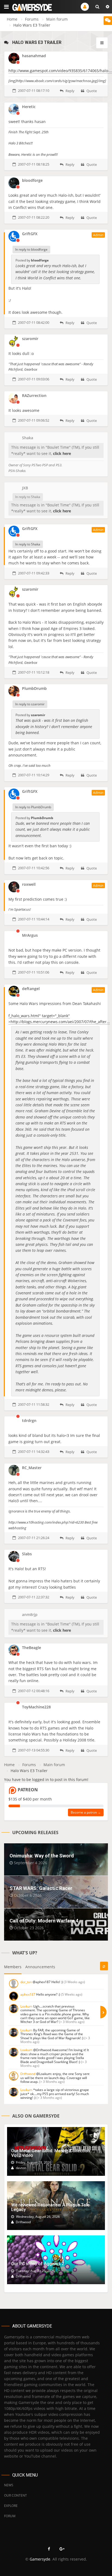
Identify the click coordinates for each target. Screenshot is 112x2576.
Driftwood (28, 2074)
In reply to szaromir (30, 704)
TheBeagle (32, 1648)
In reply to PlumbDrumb (33, 807)
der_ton (26, 1982)
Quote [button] (91, 91)
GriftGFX (30, 234)
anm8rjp (30, 1615)
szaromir (30, 339)
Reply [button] (70, 91)
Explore (11, 2506)
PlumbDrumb (34, 688)
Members (13, 1967)
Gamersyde (40, 2559)
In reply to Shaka (28, 497)
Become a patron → (86, 1812)
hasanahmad (34, 56)
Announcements (40, 1967)
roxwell (29, 884)
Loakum (26, 2006)
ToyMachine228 (36, 1707)
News (9, 2485)
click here (62, 453)
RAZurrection (34, 395)
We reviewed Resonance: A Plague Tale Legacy (50, 2207)
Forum (10, 2516)
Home (12, 19)
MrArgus (30, 935)
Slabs (27, 1554)
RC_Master (32, 1468)
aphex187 (28, 1994)
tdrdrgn (29, 1420)
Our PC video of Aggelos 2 (38, 2264)
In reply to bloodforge (31, 249)
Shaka (28, 438)
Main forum (57, 19)
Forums (32, 19)
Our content (15, 2495)
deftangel (31, 989)
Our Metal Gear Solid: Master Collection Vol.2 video (51, 2153)
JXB (25, 488)
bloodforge (32, 180)
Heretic (29, 107)
